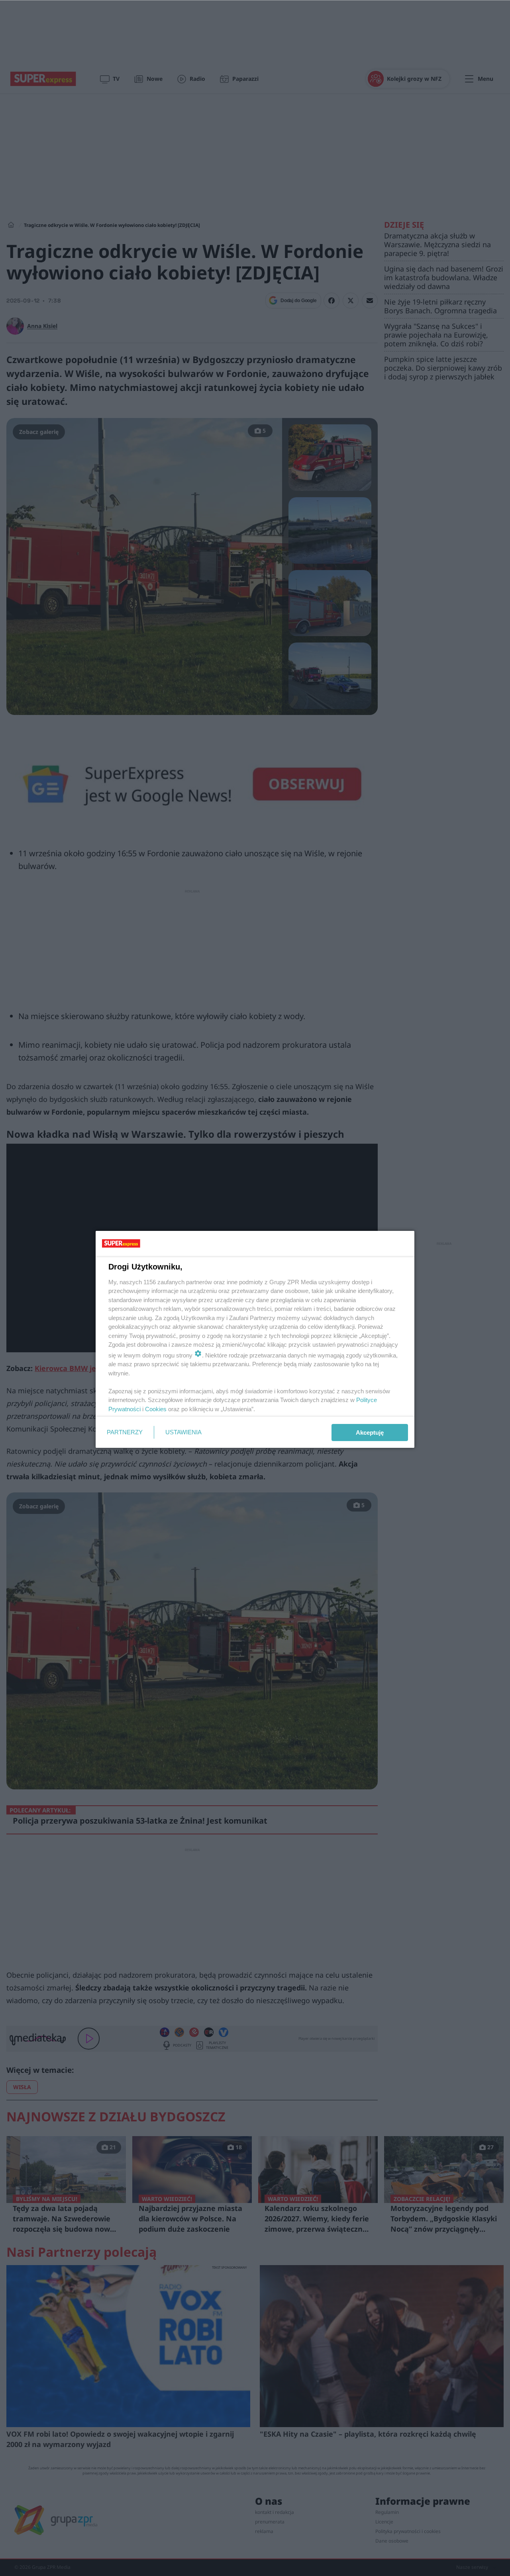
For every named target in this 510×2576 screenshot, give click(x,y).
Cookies (156, 1409)
